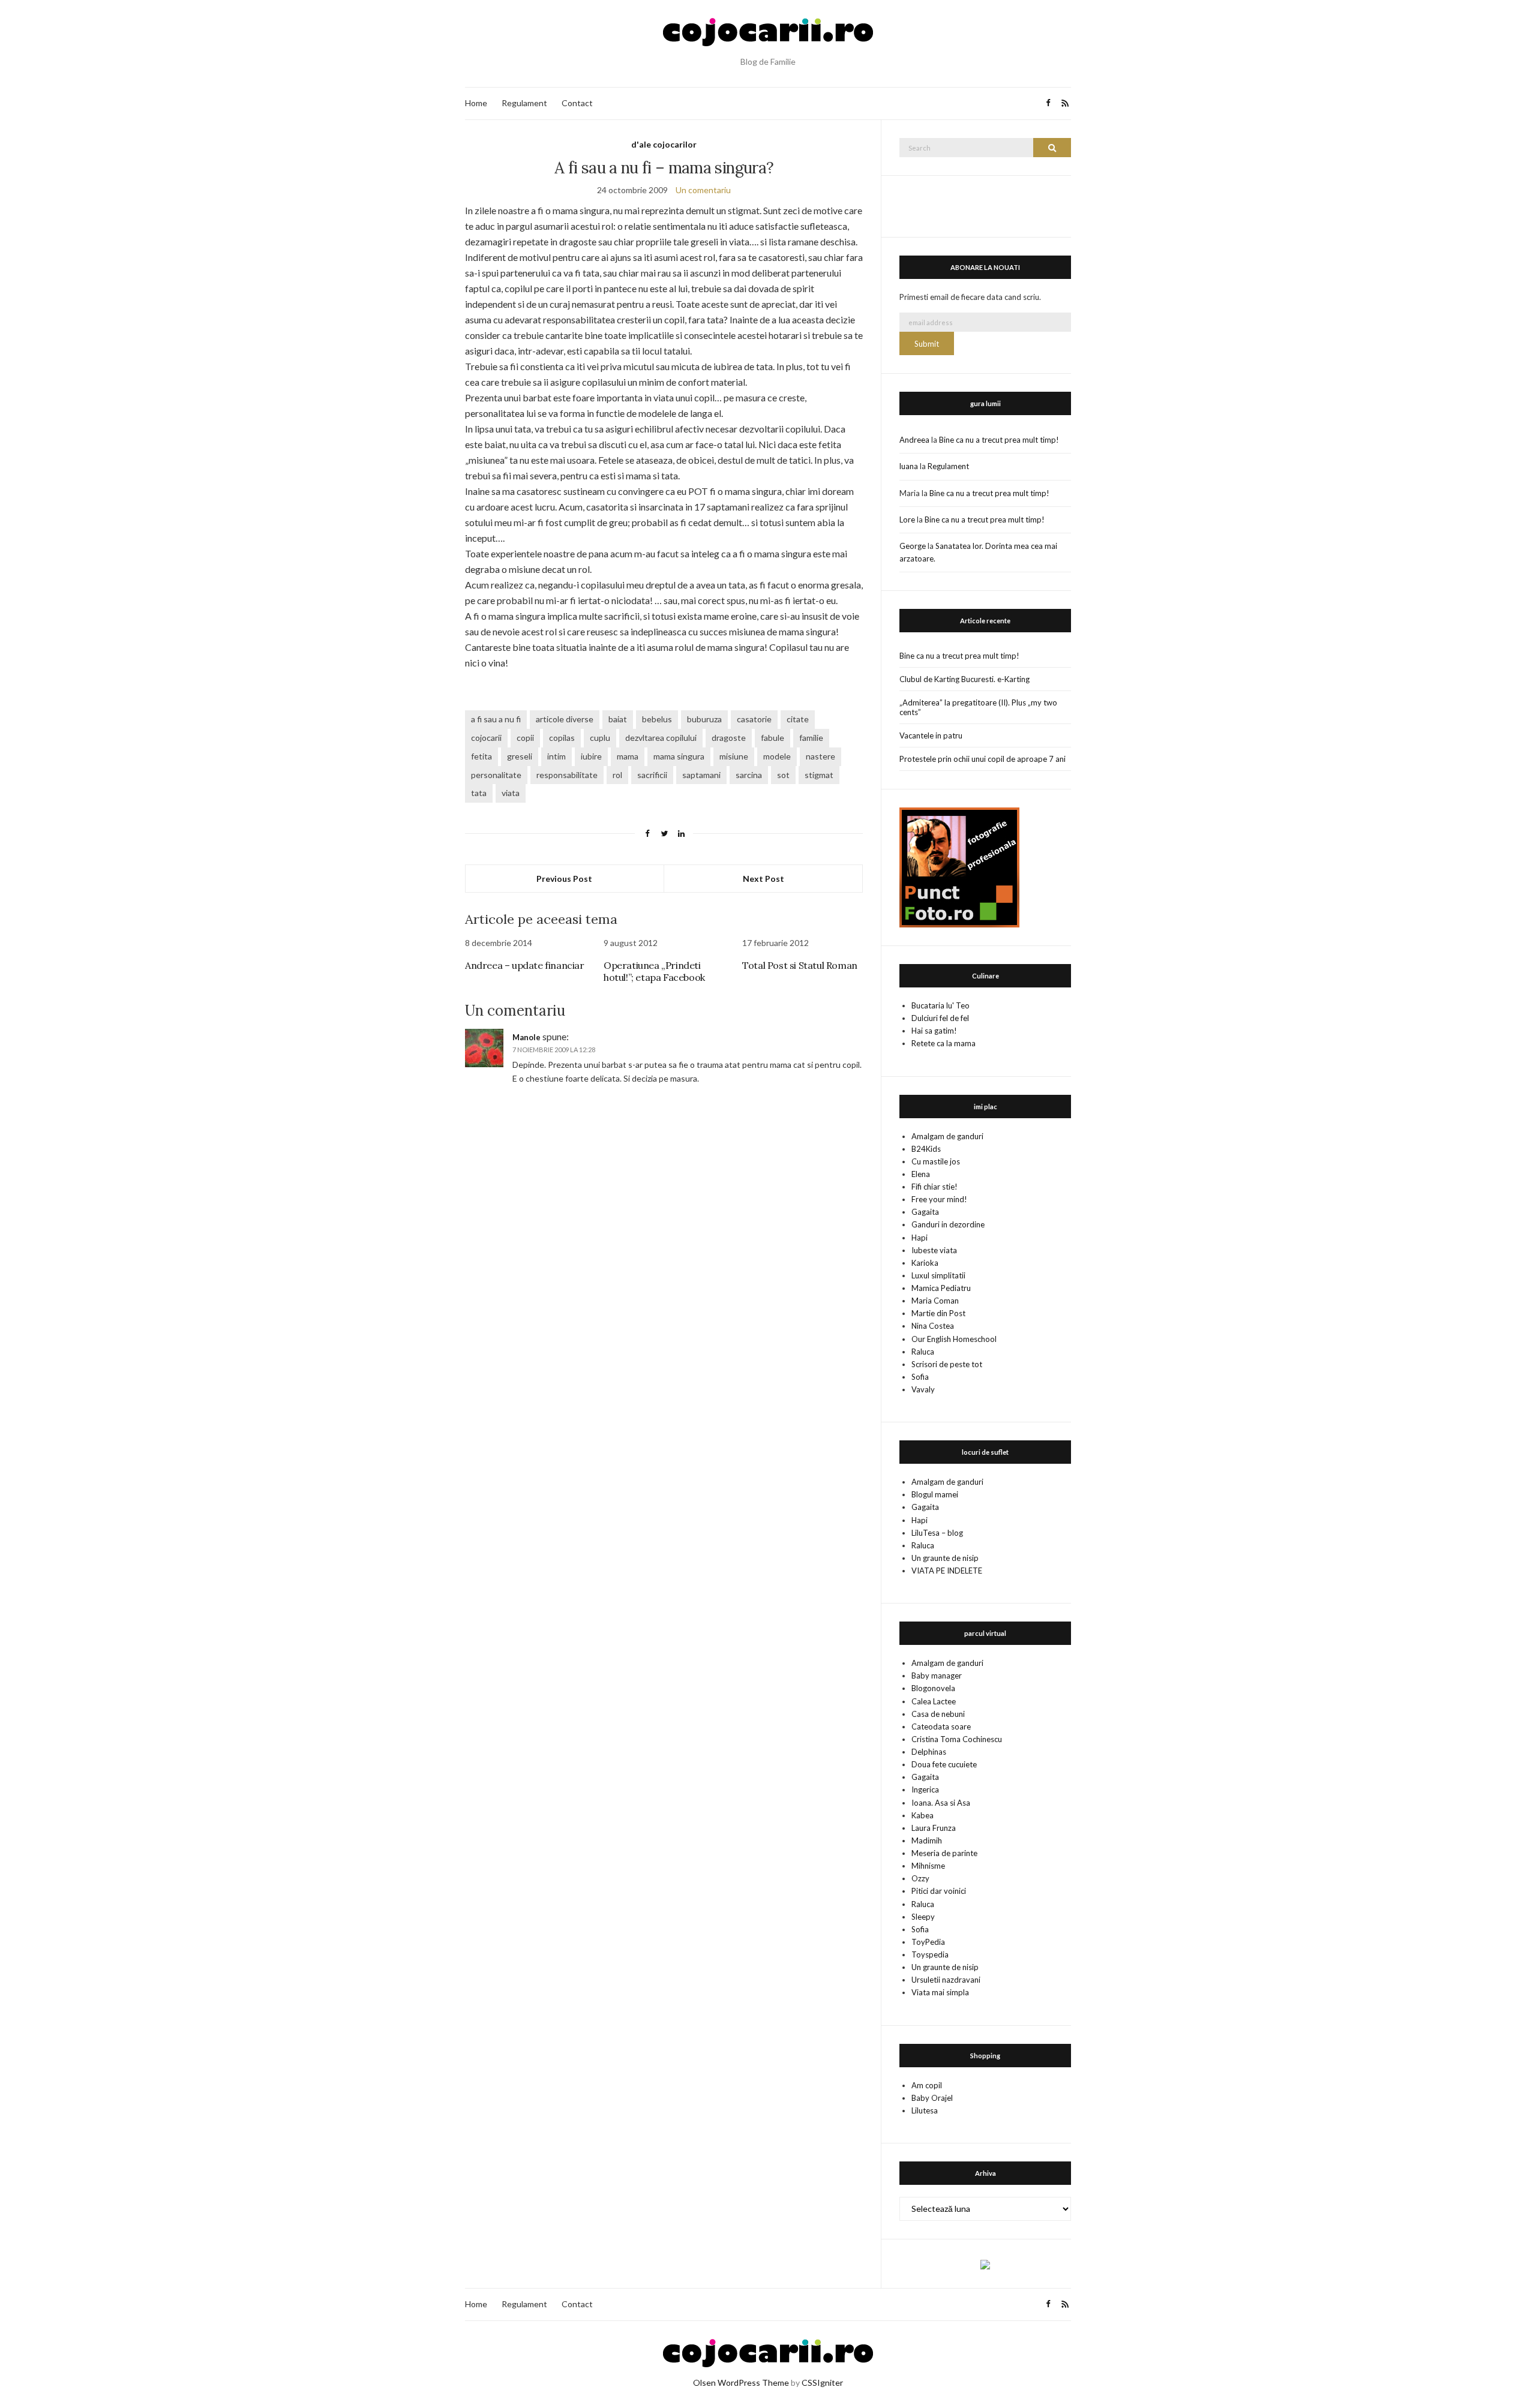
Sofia (920, 1377)
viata (511, 793)
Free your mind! (939, 1199)
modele (777, 756)
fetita (481, 756)
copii (525, 738)
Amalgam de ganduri (947, 1136)
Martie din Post (938, 1313)
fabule (772, 738)
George (913, 546)
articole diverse (565, 719)
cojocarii (486, 738)
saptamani (701, 775)
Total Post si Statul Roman (800, 965)
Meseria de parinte (944, 1853)
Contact (577, 103)
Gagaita (925, 1212)
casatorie (754, 719)
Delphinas (929, 1752)
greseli (520, 756)
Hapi (919, 1238)
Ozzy (920, 1878)
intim (556, 756)
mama (628, 756)
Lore (907, 520)
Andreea (914, 440)
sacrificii (652, 775)
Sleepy (923, 1917)
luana (909, 466)
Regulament (524, 103)
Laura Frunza (934, 1828)
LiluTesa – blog (937, 1533)
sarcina (749, 775)
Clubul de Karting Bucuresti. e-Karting (964, 679)
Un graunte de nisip (945, 1558)
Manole (526, 1037)
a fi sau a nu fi (496, 719)
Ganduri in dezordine (948, 1224)
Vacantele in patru (931, 735)
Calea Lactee (934, 1701)
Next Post (763, 879)
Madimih (927, 1840)
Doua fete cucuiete (944, 1764)
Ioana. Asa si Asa (941, 1803)
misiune (734, 756)
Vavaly (923, 1389)
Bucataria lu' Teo (940, 1005)
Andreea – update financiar (525, 965)
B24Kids (926, 1149)
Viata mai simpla (940, 1992)
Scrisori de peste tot (947, 1364)
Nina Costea (933, 1326)
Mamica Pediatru (941, 1288)
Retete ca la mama (943, 1043)
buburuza (704, 719)
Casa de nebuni (938, 1714)
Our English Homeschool (954, 1339)
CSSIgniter (822, 2383)
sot (783, 775)
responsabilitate (567, 775)
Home (476, 103)
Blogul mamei (935, 1494)
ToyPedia (928, 1942)
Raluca (923, 1352)
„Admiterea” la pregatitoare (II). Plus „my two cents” (978, 707)
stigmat (819, 775)
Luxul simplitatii (938, 1275)
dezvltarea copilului (661, 738)
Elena (921, 1174)
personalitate (496, 775)
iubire (591, 756)
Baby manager (937, 1676)
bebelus (657, 719)
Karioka (925, 1263)
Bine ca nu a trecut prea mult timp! (999, 440)
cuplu (600, 738)
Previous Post (564, 879)
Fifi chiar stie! (934, 1187)
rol (617, 775)
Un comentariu (703, 190)
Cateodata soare (941, 1727)
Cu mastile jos (936, 1161)
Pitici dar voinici (939, 1891)
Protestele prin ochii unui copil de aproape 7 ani (982, 759)
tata (479, 793)
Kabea (922, 1815)
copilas (562, 738)
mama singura (679, 756)
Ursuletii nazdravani (946, 1980)
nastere (820, 756)
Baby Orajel (932, 2098)
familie (811, 738)
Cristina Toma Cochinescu (957, 1739)
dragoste (729, 738)
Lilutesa (925, 2110)
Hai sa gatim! (934, 1031)
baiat (618, 719)
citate (798, 719)
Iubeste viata (934, 1250)
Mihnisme (928, 1866)
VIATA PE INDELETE (947, 1571)
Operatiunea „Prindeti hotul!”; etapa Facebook (654, 971)
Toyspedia (930, 1954)
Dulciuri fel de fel (940, 1018)
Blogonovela (933, 1688)
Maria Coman (935, 1301)
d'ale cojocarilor (664, 144)
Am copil (927, 2085)
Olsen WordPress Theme (741, 2383)
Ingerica (925, 1790)
